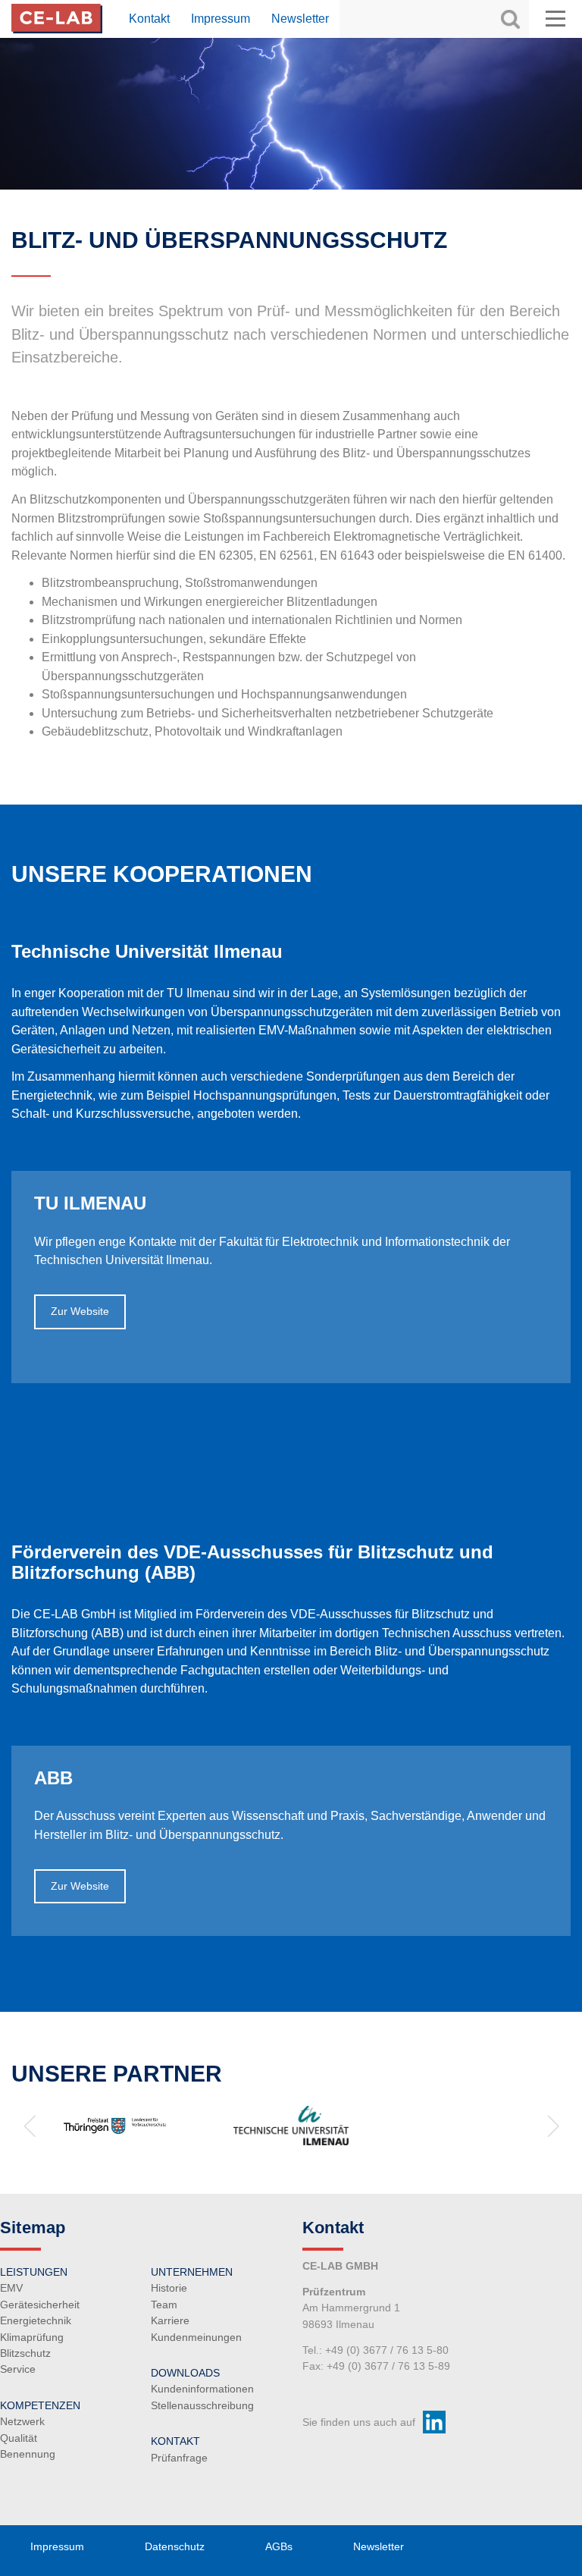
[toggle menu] (555, 19)
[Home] (57, 17)
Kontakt (149, 19)
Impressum (221, 19)
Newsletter (300, 19)
